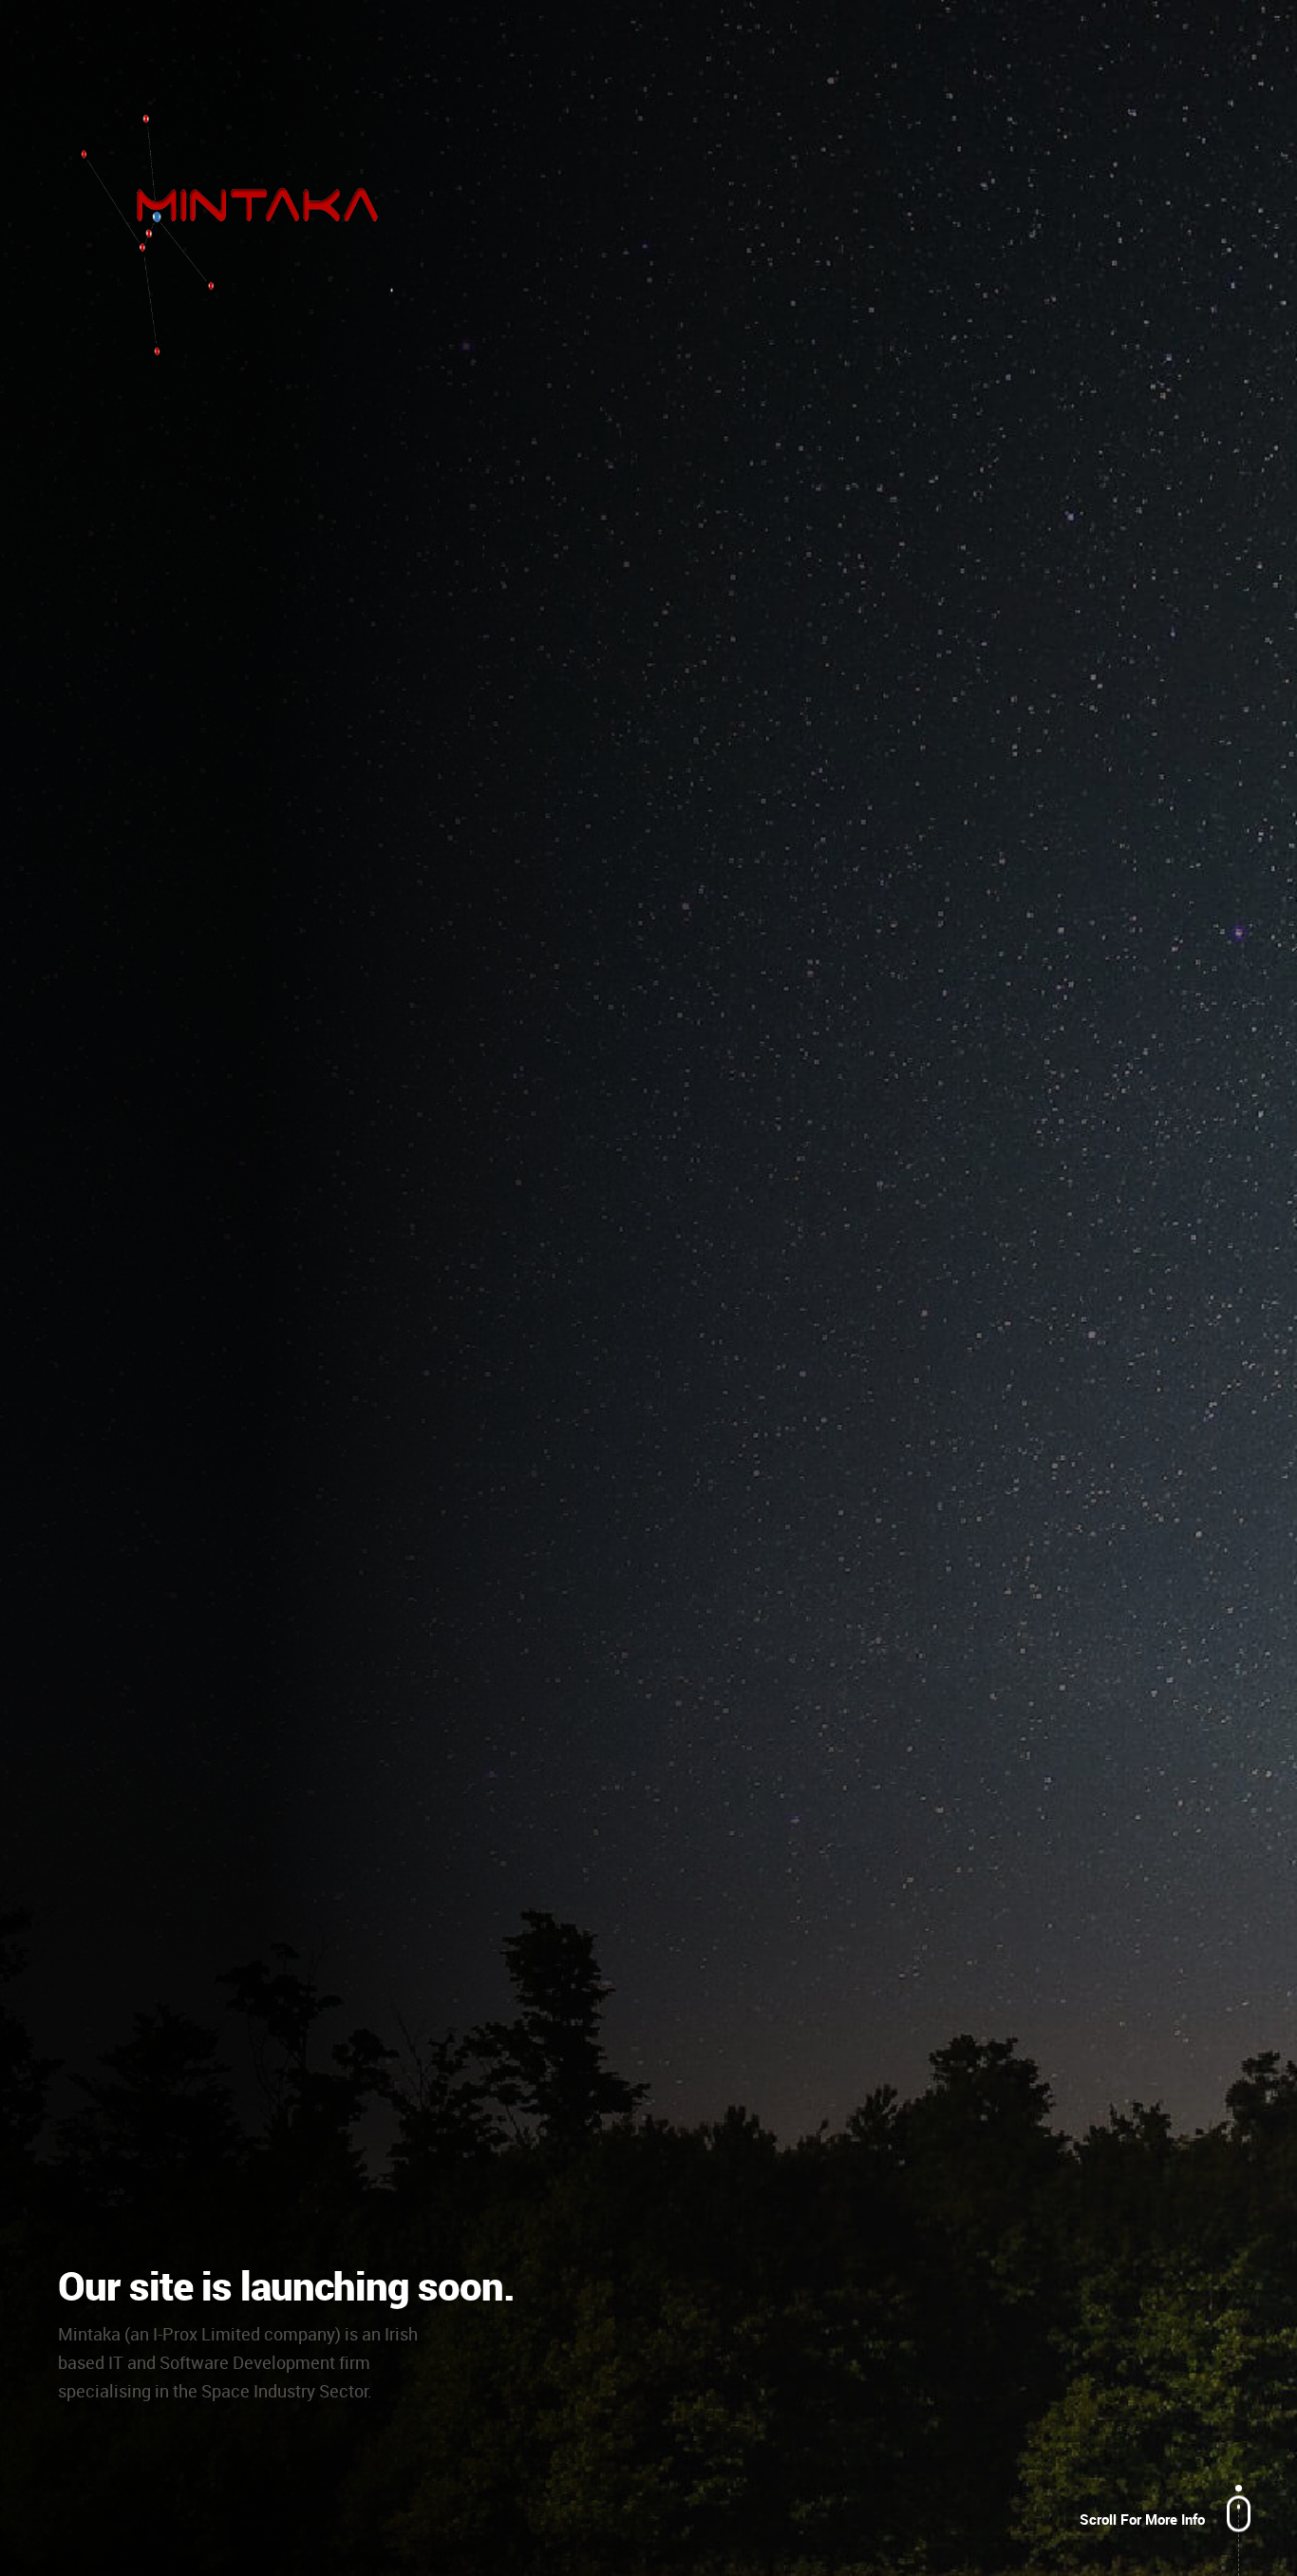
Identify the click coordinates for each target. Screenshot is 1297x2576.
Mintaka (248, 234)
